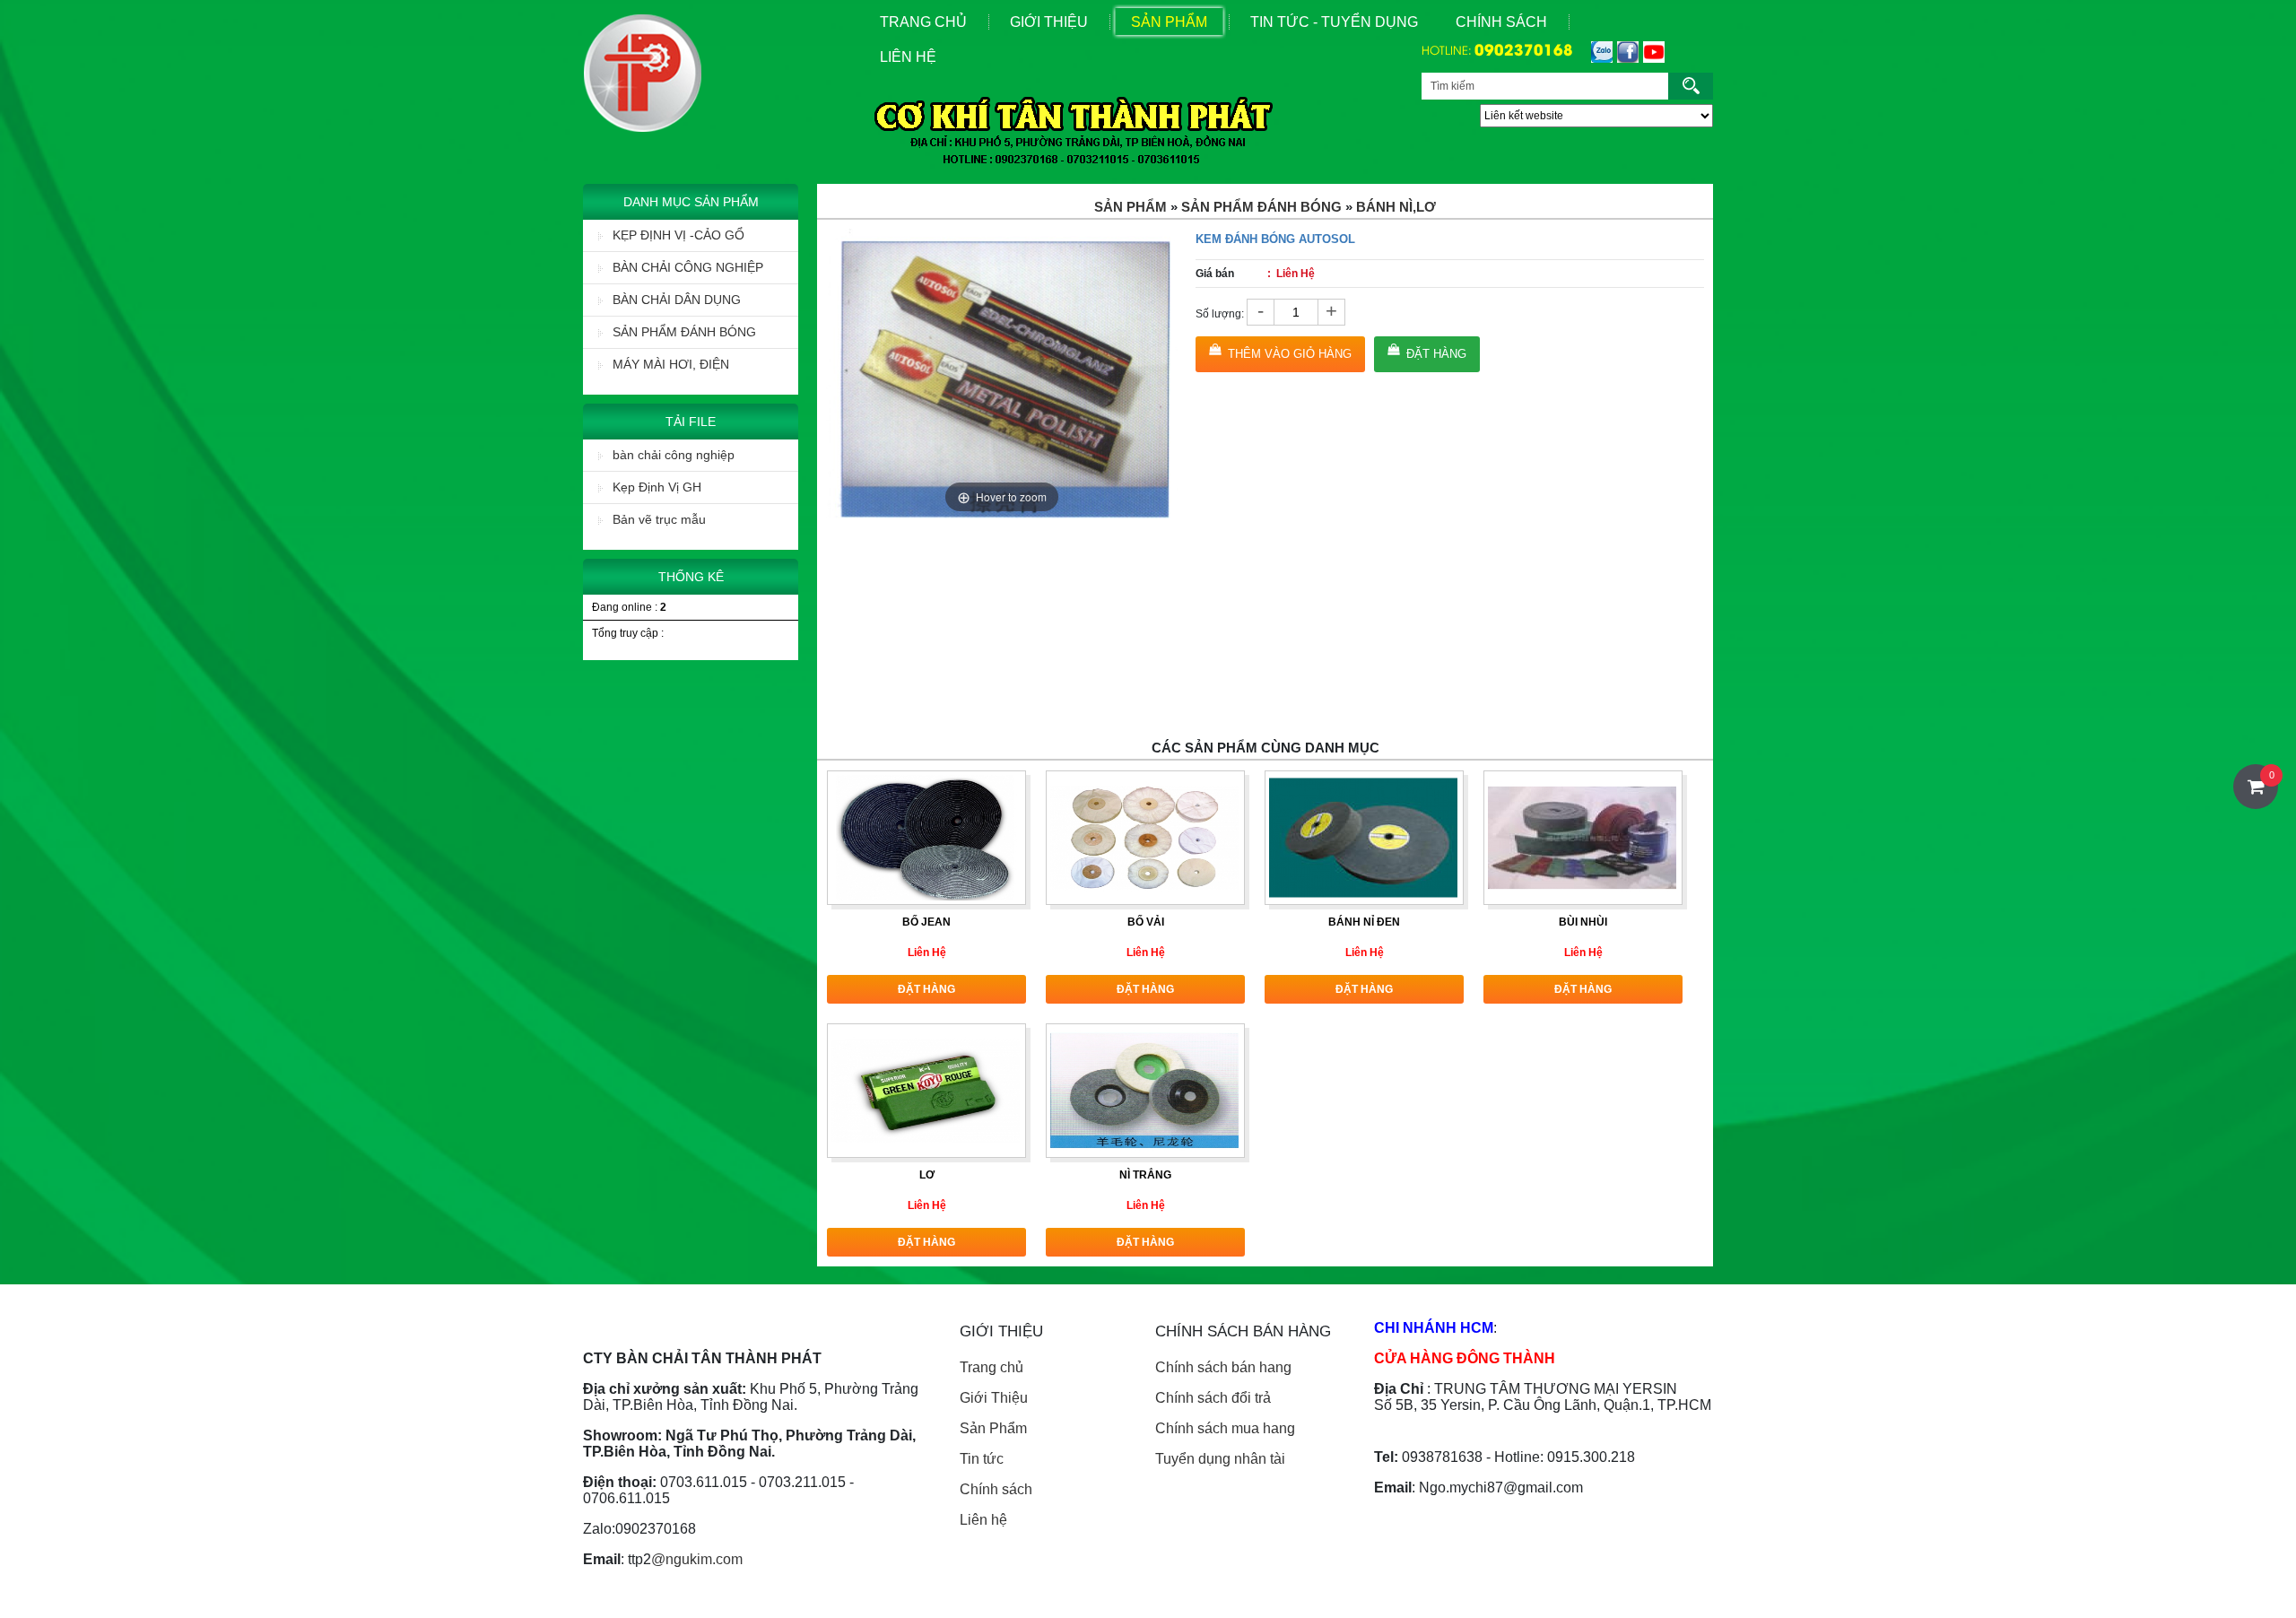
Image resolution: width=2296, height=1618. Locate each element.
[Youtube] (1652, 52)
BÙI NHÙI (1583, 922)
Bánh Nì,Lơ (1396, 207)
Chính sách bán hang (1223, 1367)
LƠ (927, 1175)
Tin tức (982, 1459)
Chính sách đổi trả (1213, 1398)
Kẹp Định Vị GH (657, 487)
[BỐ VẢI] (1144, 837)
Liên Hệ (908, 57)
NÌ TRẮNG (1145, 1175)
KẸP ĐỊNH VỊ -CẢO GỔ (678, 235)
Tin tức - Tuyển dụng (1334, 22)
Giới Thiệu (1049, 22)
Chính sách (1501, 22)
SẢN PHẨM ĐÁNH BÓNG (684, 332)
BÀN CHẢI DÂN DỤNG (677, 300)
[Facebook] (1626, 52)
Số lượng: (1220, 314)
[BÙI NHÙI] (1582, 837)
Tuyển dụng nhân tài (1220, 1459)
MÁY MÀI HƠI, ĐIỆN (671, 364)
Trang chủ (991, 1367)
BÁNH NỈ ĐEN (1364, 922)
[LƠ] (926, 1090)
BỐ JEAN (926, 922)
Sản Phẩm (1169, 22)
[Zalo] (1600, 52)
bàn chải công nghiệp (674, 455)
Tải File (691, 422)
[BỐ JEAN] (926, 837)
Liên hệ (983, 1520)
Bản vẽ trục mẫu (659, 519)
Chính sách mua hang (1225, 1428)
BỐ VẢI (1146, 922)
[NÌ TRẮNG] (1144, 1090)
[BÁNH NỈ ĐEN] (1363, 837)
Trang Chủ (923, 22)
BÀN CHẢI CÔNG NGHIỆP (688, 267)
